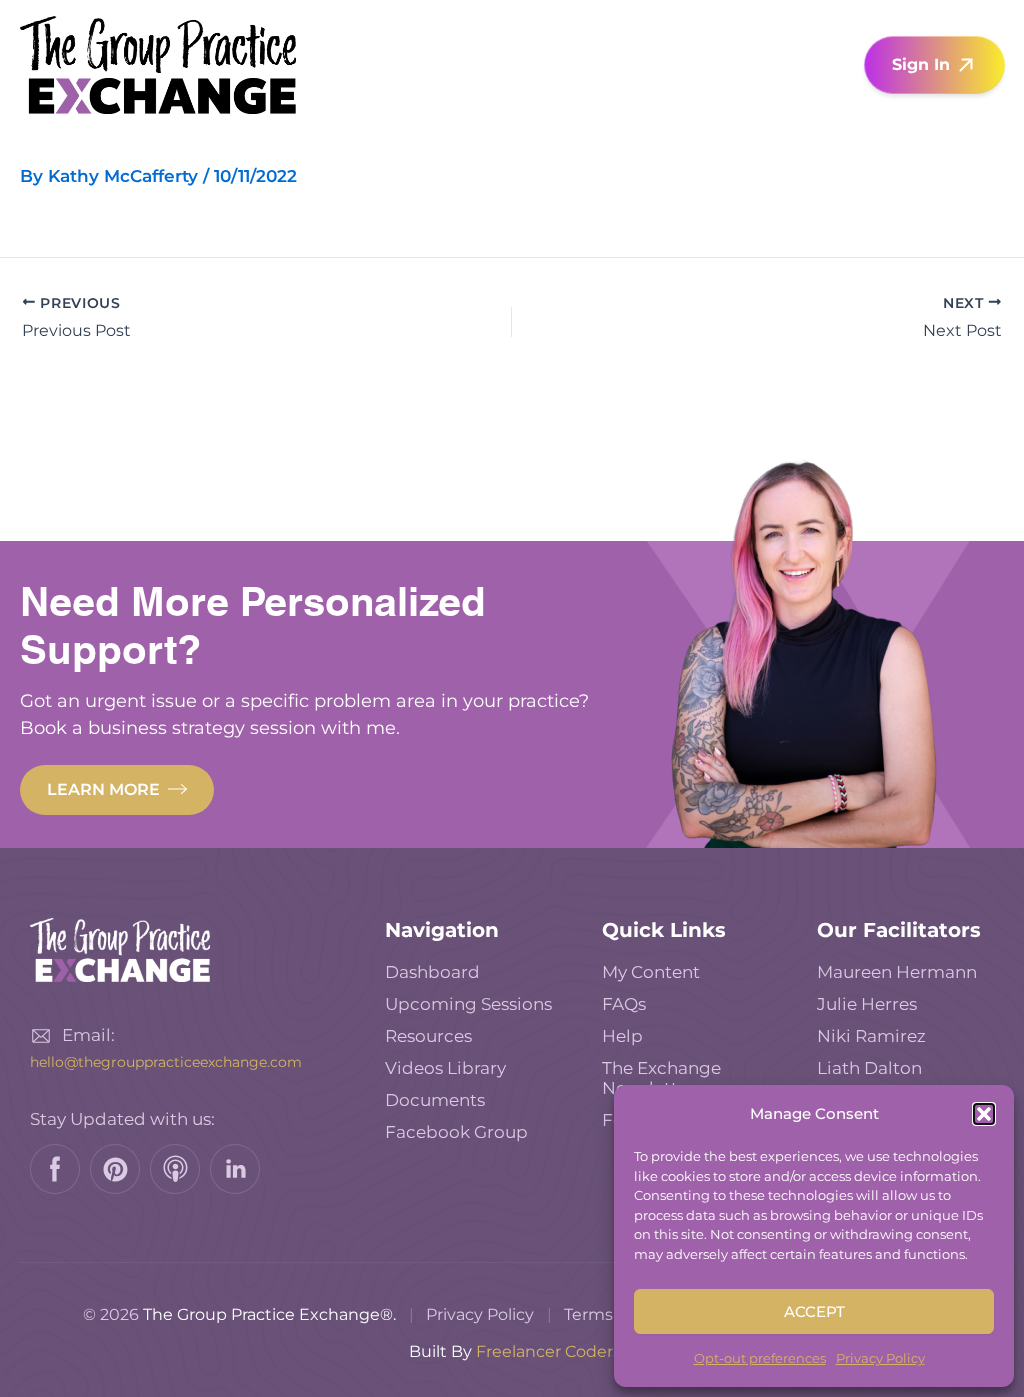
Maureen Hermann (897, 972)
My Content (651, 972)
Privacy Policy (880, 1358)
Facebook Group (456, 1132)
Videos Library (445, 1068)
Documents (435, 1100)
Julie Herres (867, 1004)
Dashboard (432, 972)
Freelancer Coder (544, 1351)
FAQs (624, 1004)
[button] (984, 1114)
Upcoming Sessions (468, 1004)
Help (622, 1036)
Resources (428, 1036)
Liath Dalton (869, 1068)
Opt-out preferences (760, 1358)
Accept (814, 1311)
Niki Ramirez (871, 1036)
